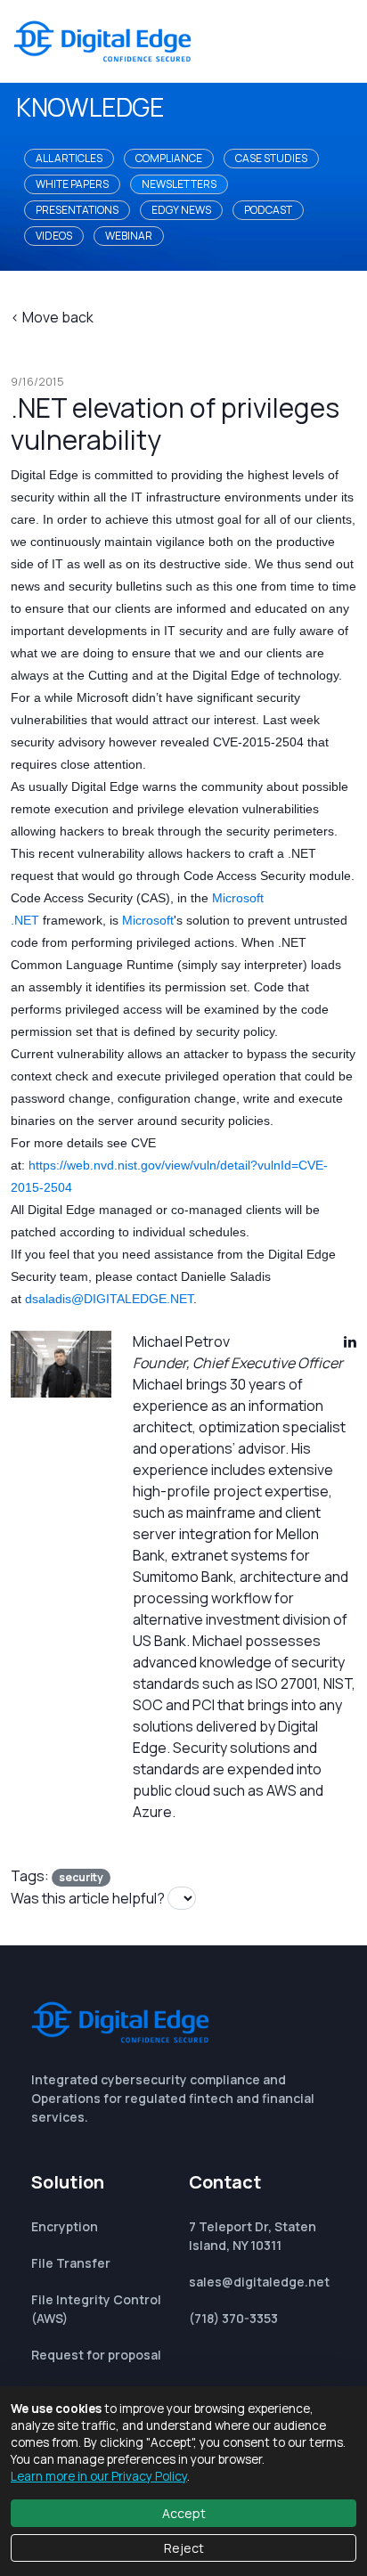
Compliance (169, 158)
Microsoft (148, 920)
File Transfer (71, 2263)
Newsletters (179, 184)
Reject (184, 2548)
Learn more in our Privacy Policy (99, 2476)
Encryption (65, 2226)
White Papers (72, 184)
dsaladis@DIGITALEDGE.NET (109, 1299)
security (81, 1877)
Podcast (268, 210)
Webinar (129, 236)
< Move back (52, 317)
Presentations (77, 210)
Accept (184, 2513)
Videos (54, 236)
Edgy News (181, 210)
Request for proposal (96, 2355)
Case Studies (271, 158)
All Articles (69, 158)
